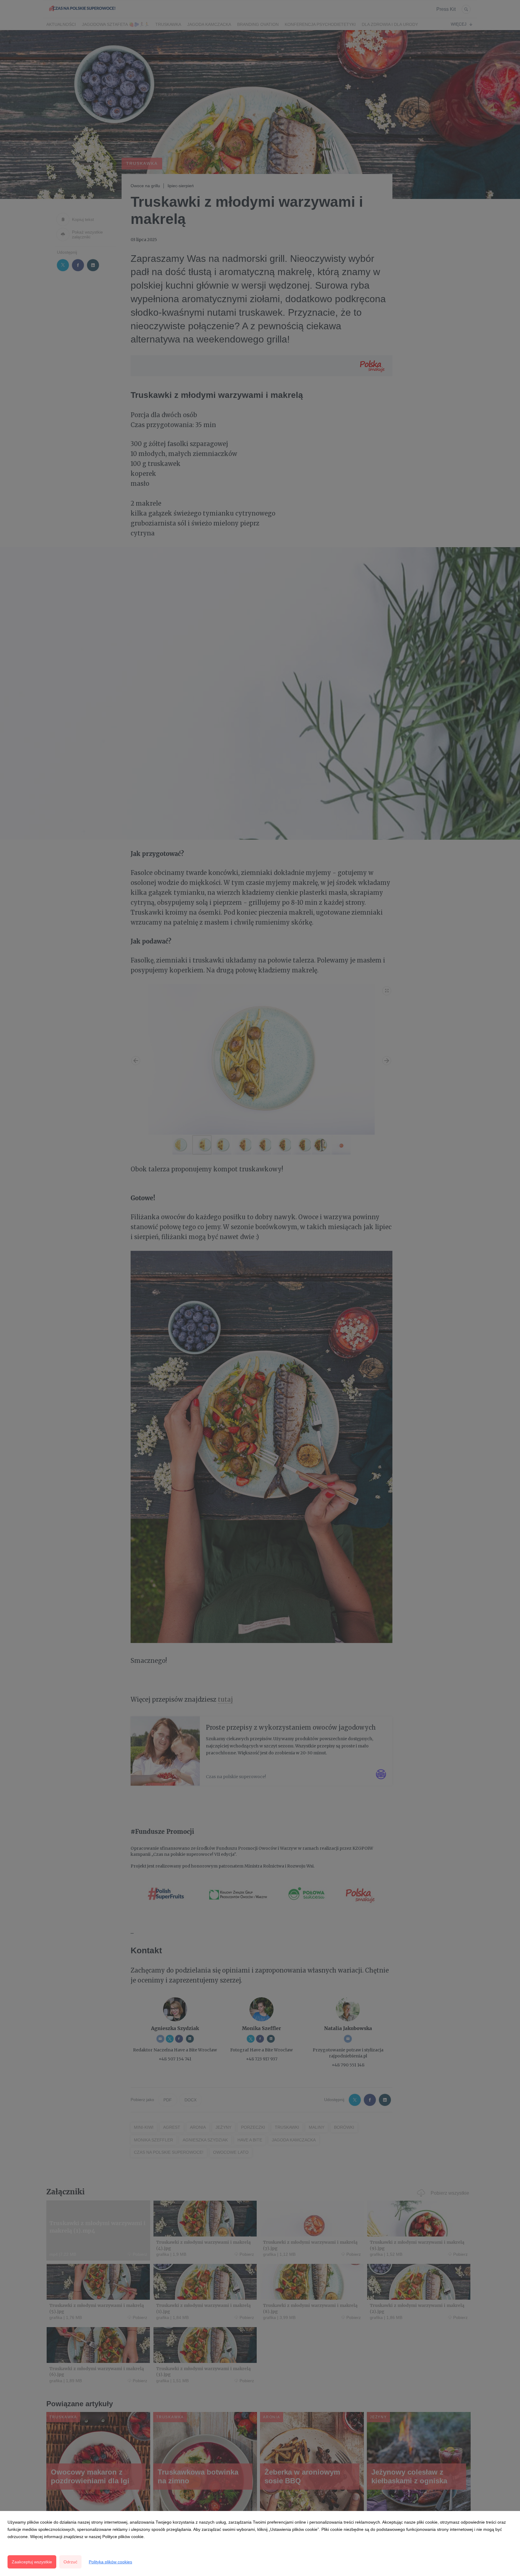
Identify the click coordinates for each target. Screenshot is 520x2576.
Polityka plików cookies (110, 2562)
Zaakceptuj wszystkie (32, 2562)
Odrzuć (70, 2562)
